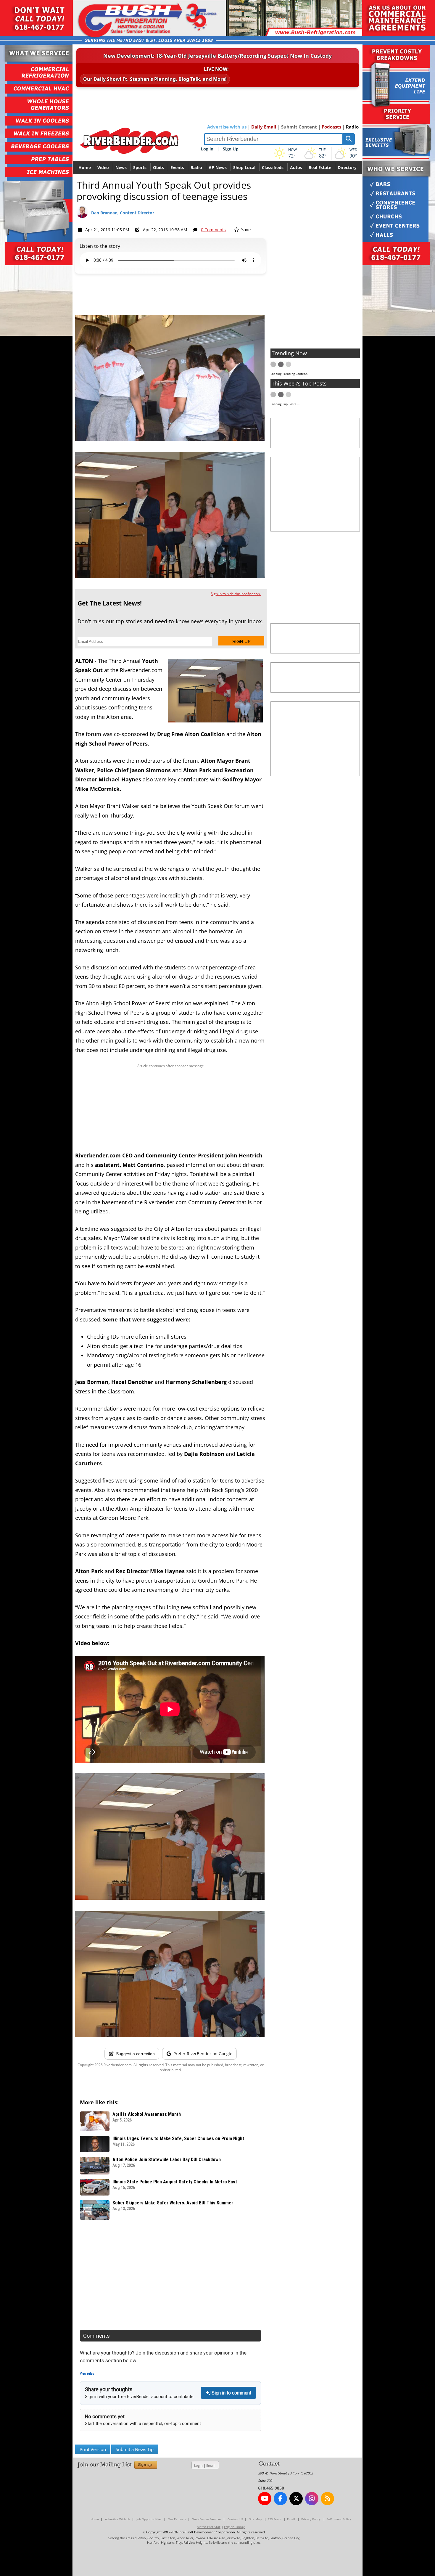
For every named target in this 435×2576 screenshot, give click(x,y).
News (121, 167)
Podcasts (331, 127)
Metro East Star (209, 2527)
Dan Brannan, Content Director (123, 213)
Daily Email (264, 127)
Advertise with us (227, 127)
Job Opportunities (149, 2519)
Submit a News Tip (135, 2449)
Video (103, 167)
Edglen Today (234, 2527)
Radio (352, 127)
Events (177, 167)
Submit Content (299, 127)
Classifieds (273, 167)
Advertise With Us (118, 2519)
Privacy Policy (311, 2519)
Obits (158, 167)
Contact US (235, 2519)
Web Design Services (207, 2519)
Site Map (255, 2519)
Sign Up (231, 149)
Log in (207, 149)
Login (198, 2465)
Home (85, 167)
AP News (218, 167)
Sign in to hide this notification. (236, 594)
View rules (87, 2374)
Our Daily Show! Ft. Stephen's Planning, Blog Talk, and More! (155, 79)
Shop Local (244, 167)
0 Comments (213, 230)
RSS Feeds (275, 2519)
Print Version (93, 2449)
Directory (347, 167)
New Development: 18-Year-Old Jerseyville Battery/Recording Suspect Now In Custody (217, 56)
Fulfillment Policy (339, 2519)
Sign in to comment (231, 2393)
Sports (140, 167)
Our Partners (177, 2519)
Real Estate (320, 167)
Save (245, 229)
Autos (296, 167)
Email (210, 2465)
